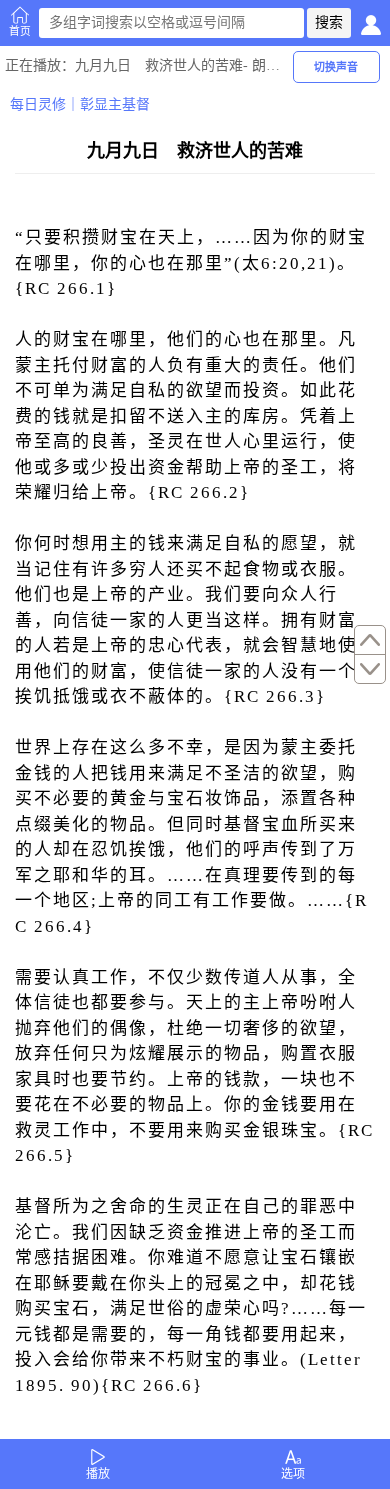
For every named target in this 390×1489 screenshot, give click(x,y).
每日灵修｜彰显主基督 (80, 104)
